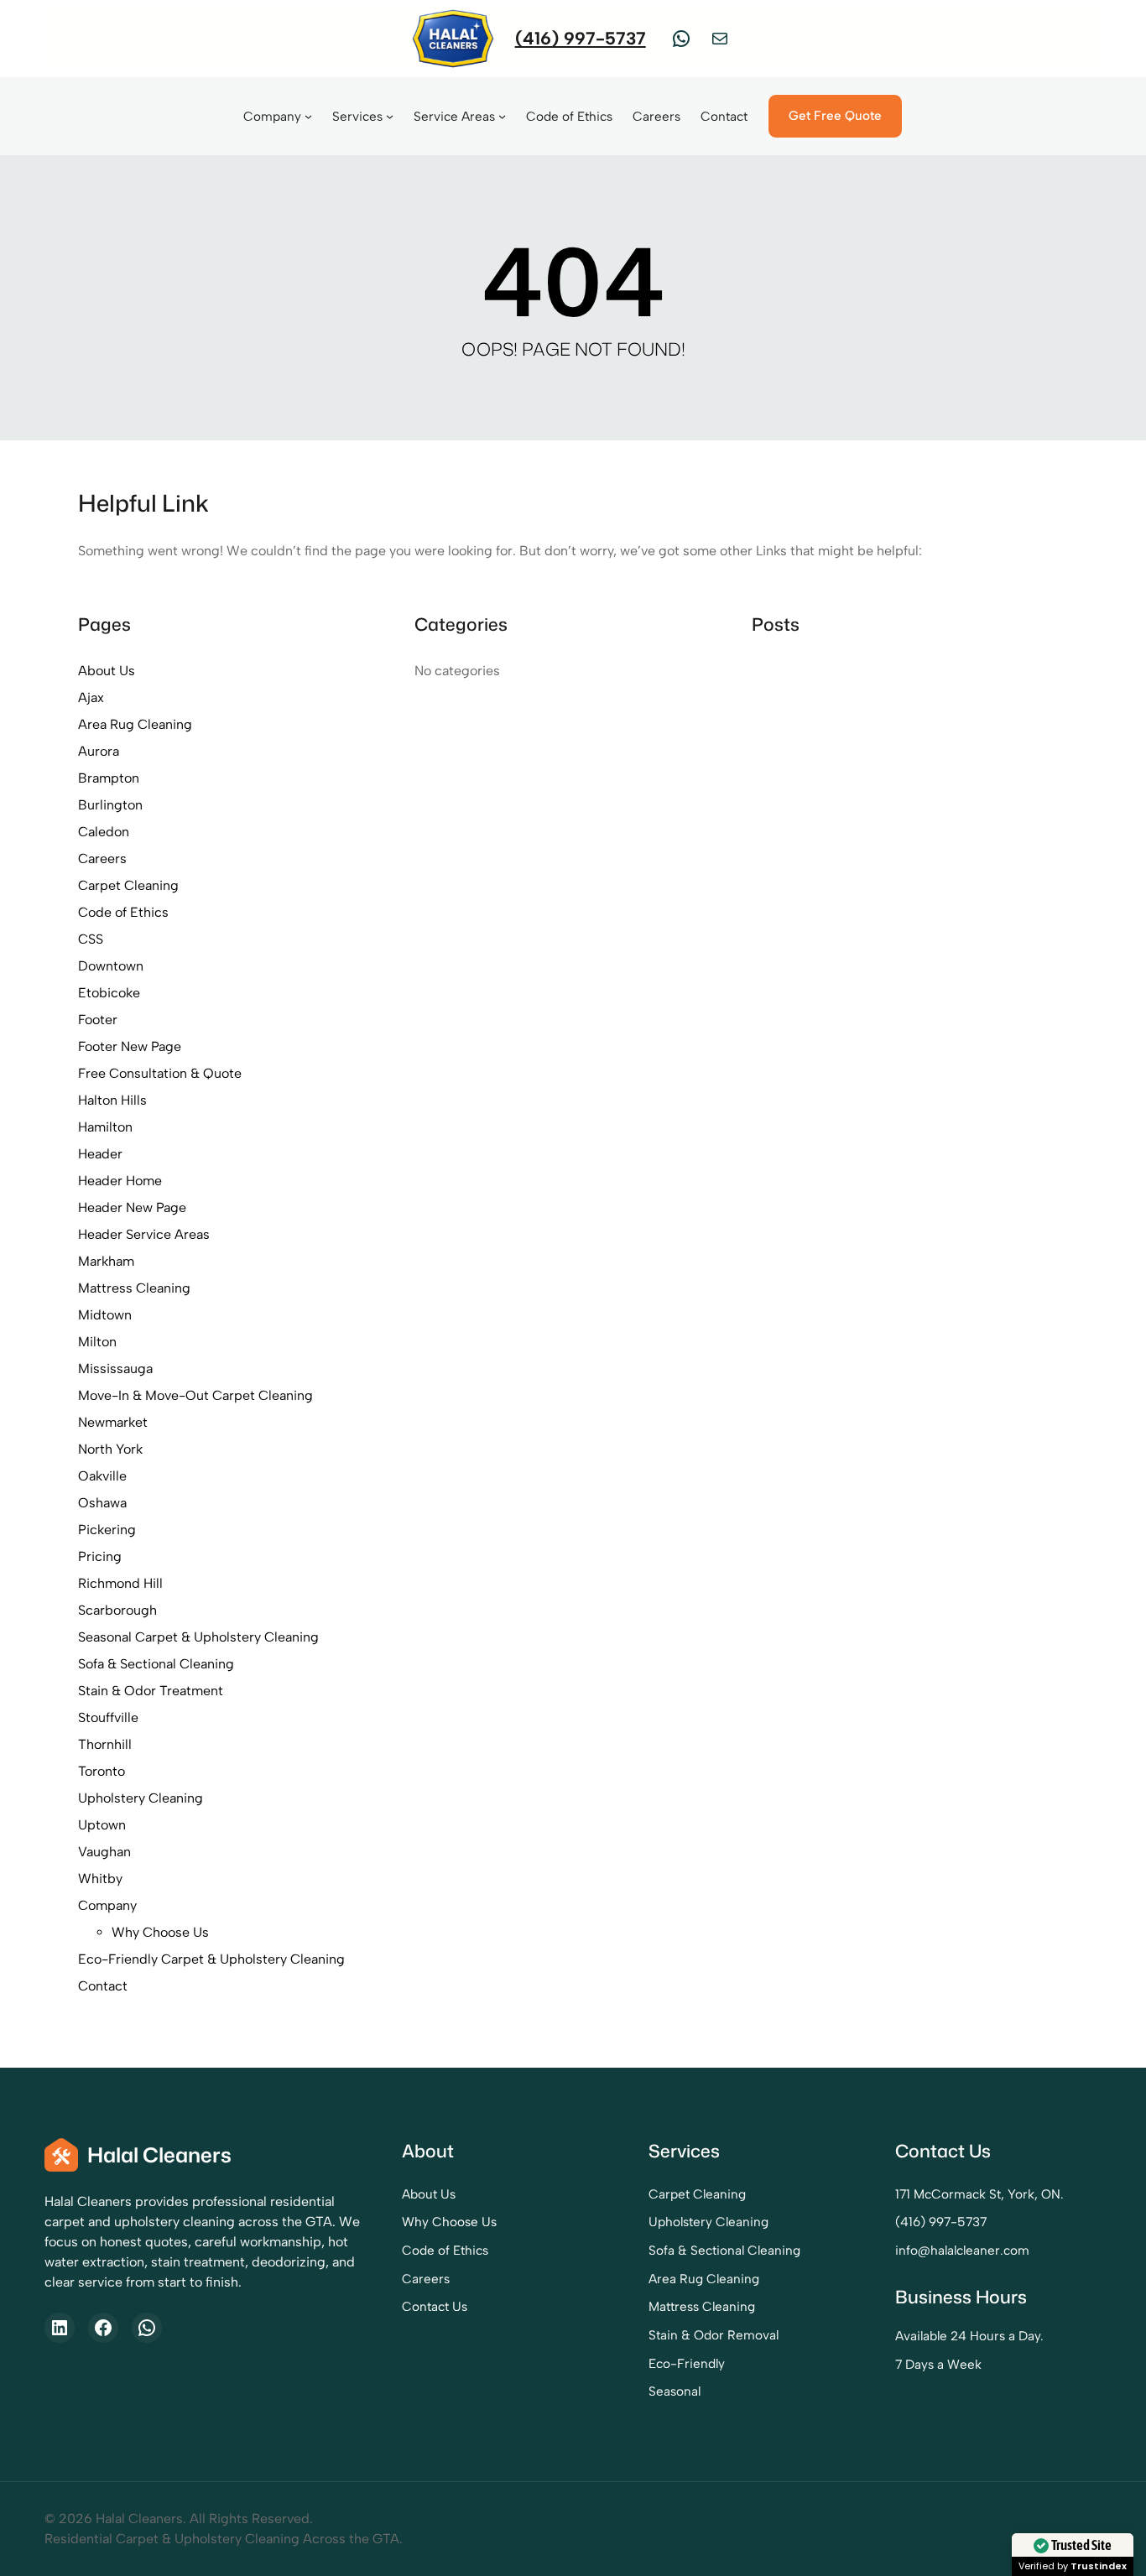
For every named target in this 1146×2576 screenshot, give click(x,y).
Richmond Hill (120, 1583)
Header (100, 1154)
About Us (107, 671)
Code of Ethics (123, 912)
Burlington (110, 805)
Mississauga (115, 1369)
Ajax (91, 697)
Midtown (105, 1315)
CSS (91, 939)
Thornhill (105, 1744)
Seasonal (675, 2391)
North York (110, 1449)
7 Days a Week (938, 2364)
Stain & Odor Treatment (151, 1691)
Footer (98, 1020)
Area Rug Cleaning (135, 724)
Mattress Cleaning (134, 1288)
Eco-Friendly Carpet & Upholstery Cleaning (211, 1959)
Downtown (111, 966)
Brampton (109, 778)
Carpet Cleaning (128, 885)
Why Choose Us (160, 1932)
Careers (102, 859)
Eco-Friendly (687, 2363)
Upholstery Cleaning (141, 1798)
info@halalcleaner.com (962, 2250)
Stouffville (108, 1717)
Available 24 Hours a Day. (969, 2336)
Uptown (102, 1825)
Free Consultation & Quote (160, 1073)
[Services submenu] (390, 116)
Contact (103, 1986)
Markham (106, 1261)
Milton (97, 1342)
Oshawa (102, 1503)
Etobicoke (109, 993)
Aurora (99, 751)
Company (107, 1905)
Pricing (100, 1556)
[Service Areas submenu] (502, 116)
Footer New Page (130, 1046)
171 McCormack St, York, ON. (979, 2194)
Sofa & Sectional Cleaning (156, 1664)
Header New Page (132, 1207)
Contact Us (435, 2306)
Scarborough (117, 1610)
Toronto (102, 1771)
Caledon (104, 832)
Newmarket (113, 1422)
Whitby (100, 1879)
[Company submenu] (308, 116)
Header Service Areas (144, 1234)
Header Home (120, 1181)
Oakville (102, 1476)
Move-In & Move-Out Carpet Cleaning (195, 1395)
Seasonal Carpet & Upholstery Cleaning (198, 1637)
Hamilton (105, 1127)
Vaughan (104, 1852)
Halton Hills (112, 1100)
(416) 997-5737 (581, 38)
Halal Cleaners (159, 2154)
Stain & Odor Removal (714, 2335)
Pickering (107, 1530)
